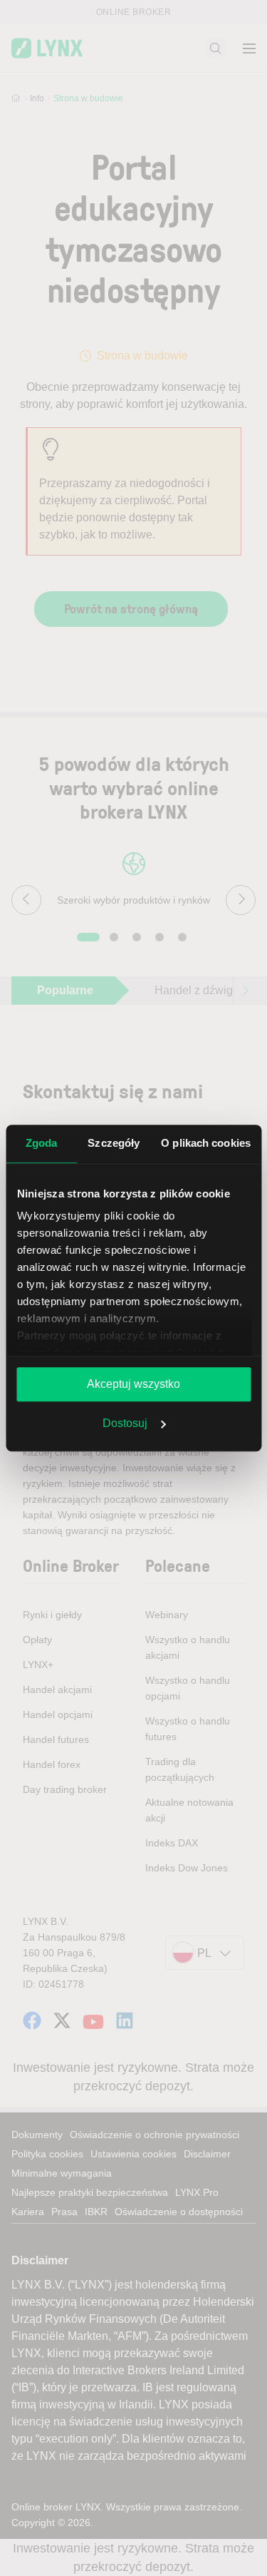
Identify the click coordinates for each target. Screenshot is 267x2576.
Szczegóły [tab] (114, 1143)
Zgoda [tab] (42, 1143)
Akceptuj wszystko (133, 1384)
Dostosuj (125, 1423)
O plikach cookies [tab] (206, 1143)
